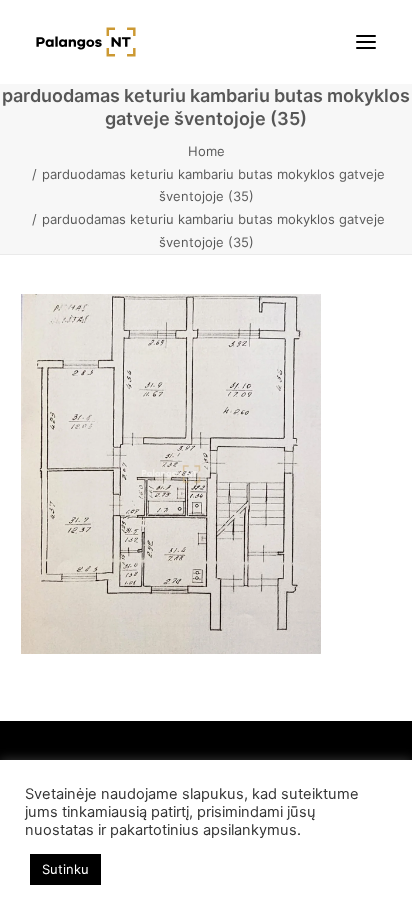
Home (206, 151)
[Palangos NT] (86, 42)
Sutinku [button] (65, 869)
